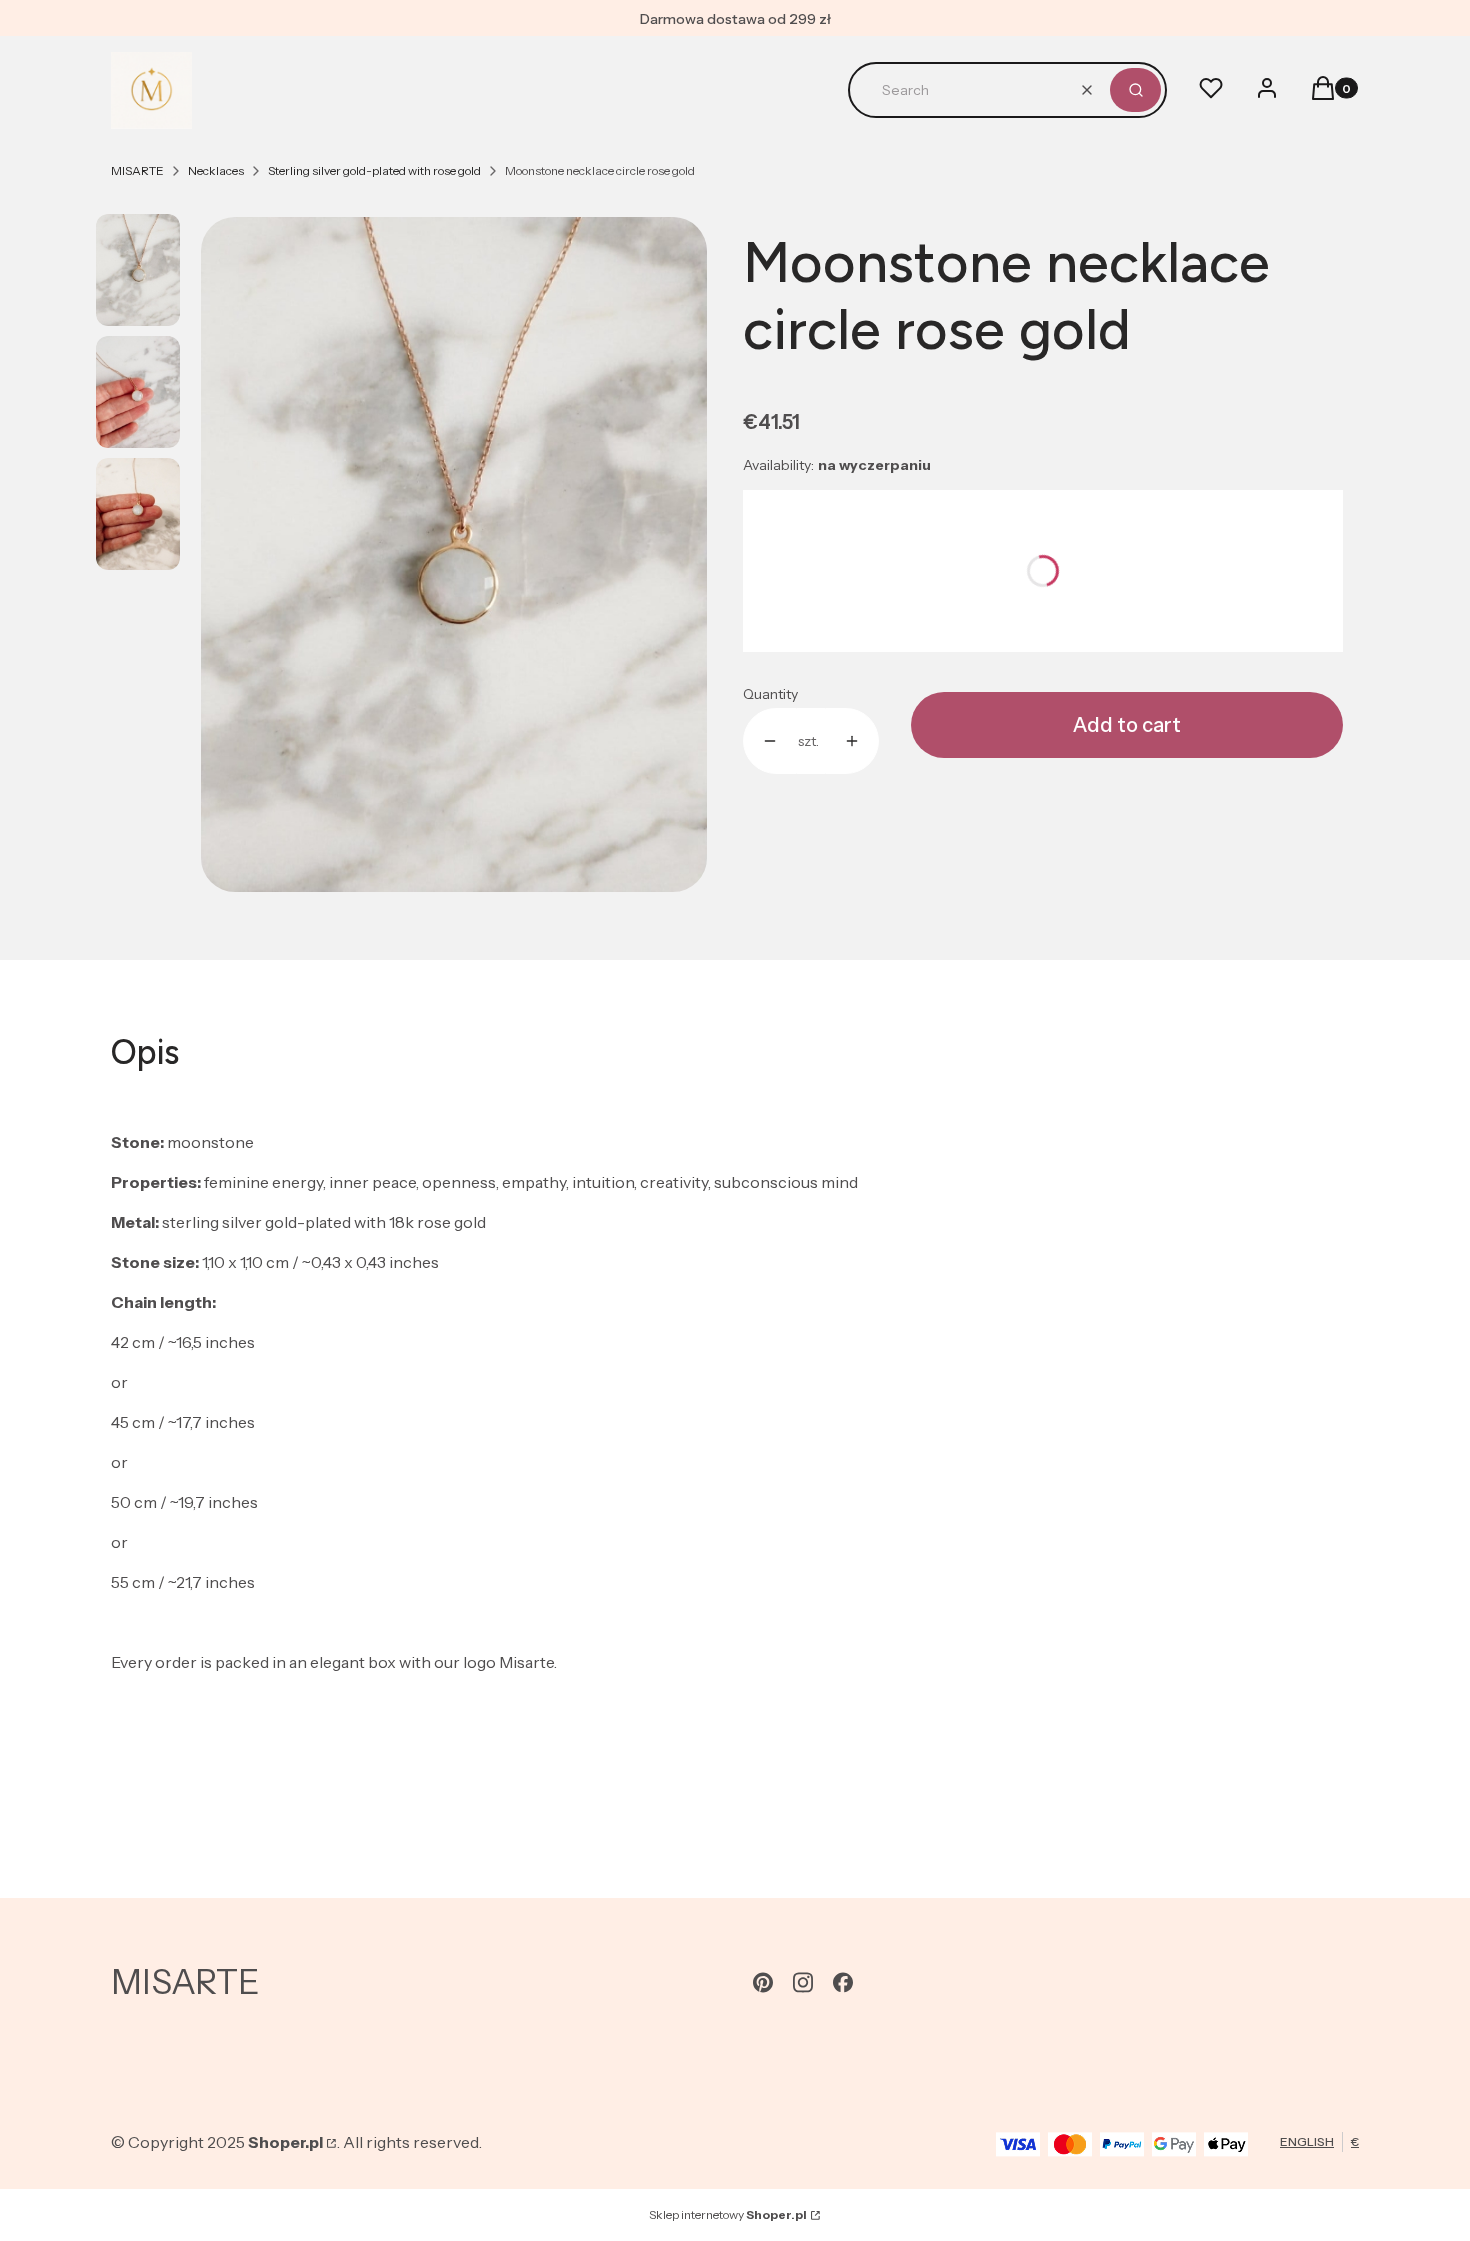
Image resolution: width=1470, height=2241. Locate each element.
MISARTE (137, 170)
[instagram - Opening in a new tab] (803, 1982)
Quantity (770, 694)
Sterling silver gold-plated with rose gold (374, 170)
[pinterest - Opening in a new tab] (763, 1982)
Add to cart (1127, 725)
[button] (1135, 90)
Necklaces (216, 170)
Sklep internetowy (728, 2214)
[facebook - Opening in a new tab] (843, 1982)
